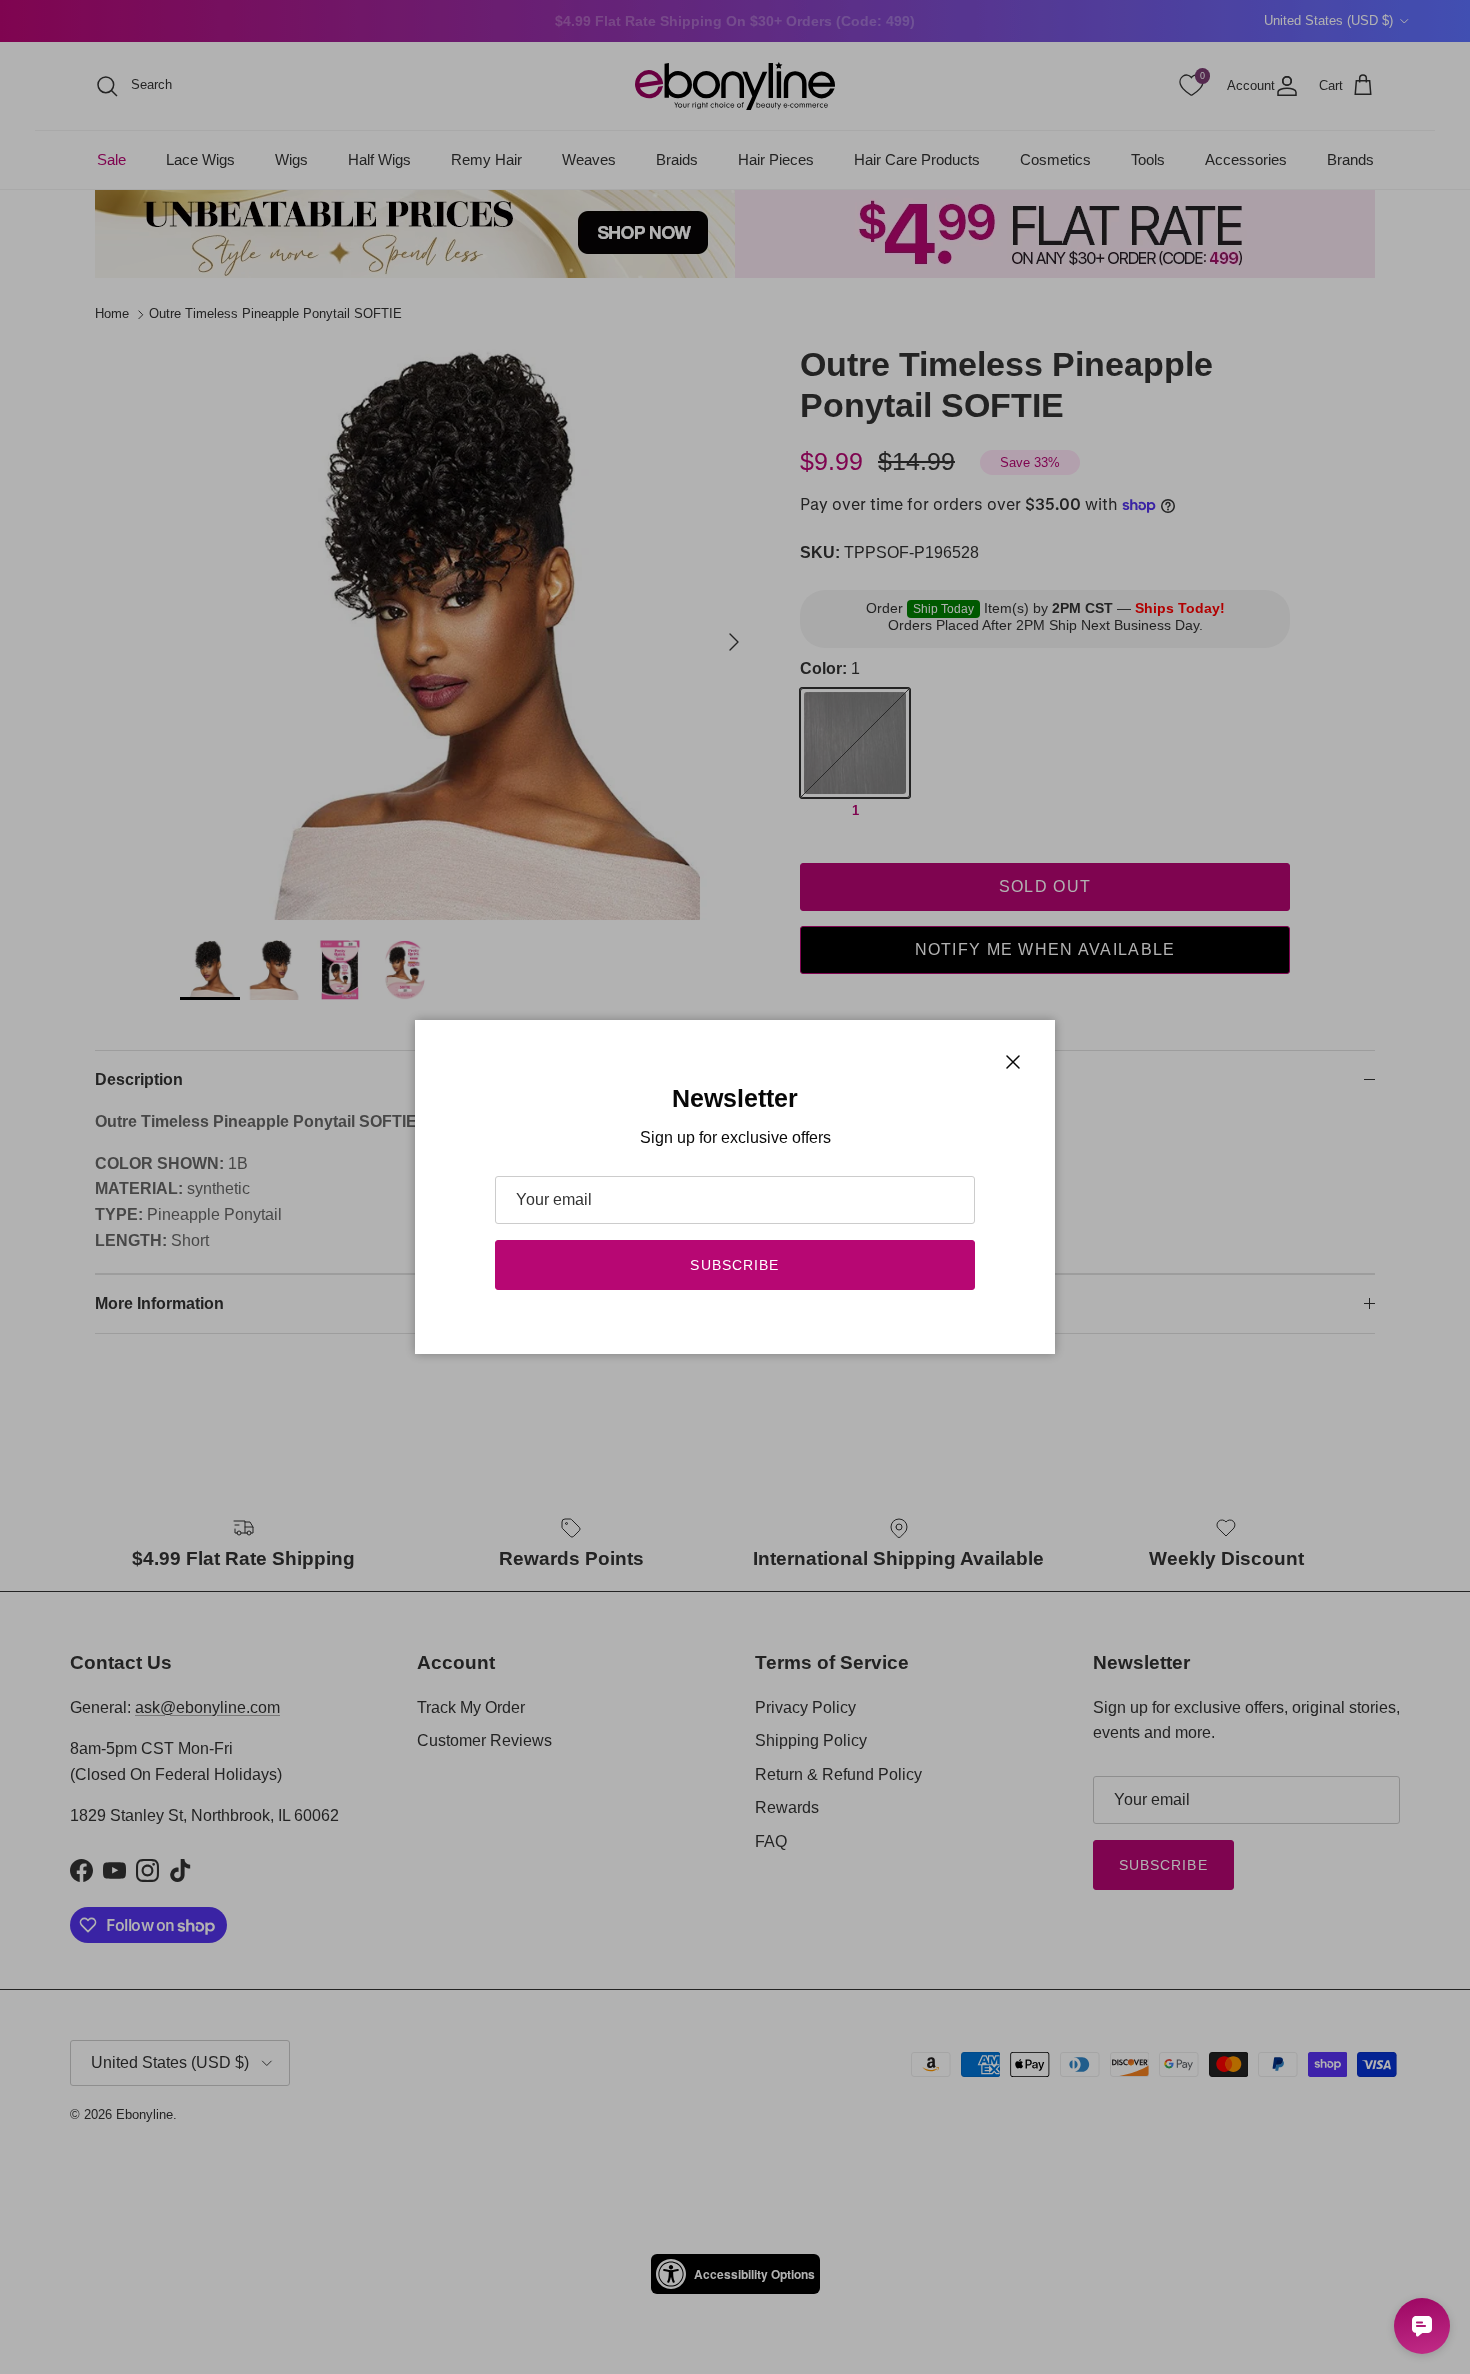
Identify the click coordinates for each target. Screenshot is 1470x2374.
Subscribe (734, 1265)
